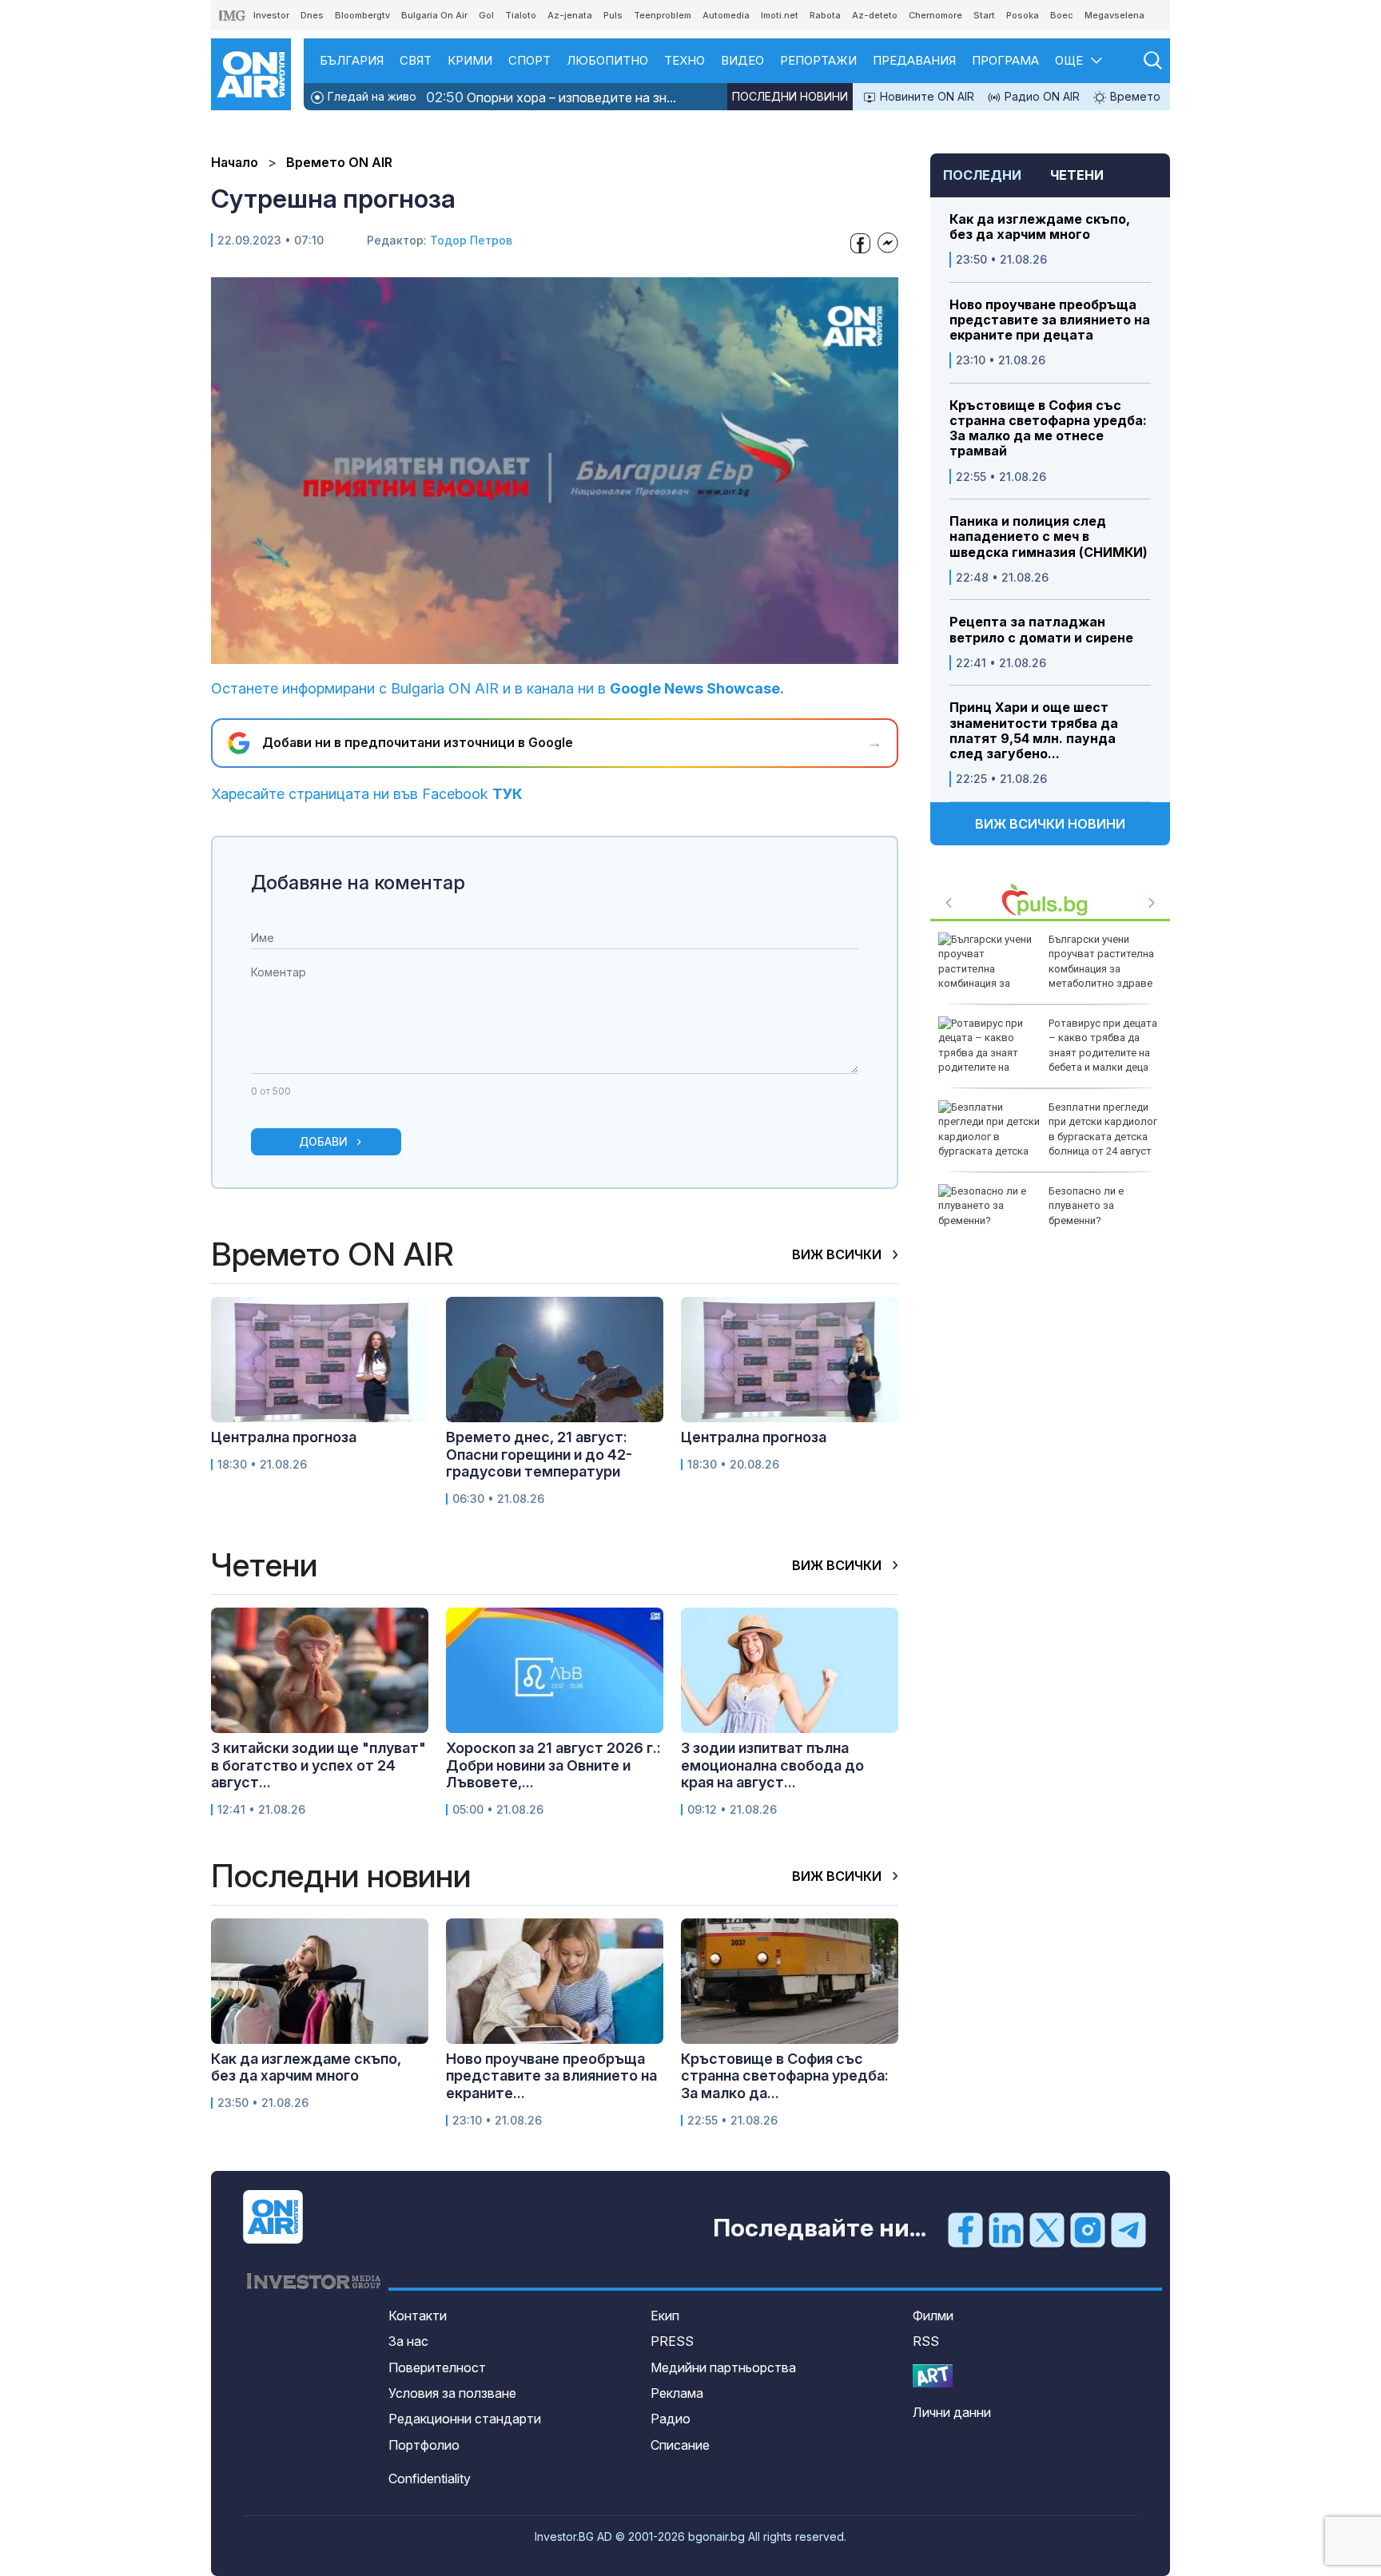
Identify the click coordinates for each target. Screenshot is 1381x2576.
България (352, 60)
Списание (680, 2445)
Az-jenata (570, 15)
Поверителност (437, 2367)
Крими (470, 60)
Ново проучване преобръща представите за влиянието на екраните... (551, 2076)
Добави (323, 1141)
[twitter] (1047, 2229)
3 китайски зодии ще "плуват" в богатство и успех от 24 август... (318, 1765)
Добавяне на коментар (358, 883)
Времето (1134, 96)
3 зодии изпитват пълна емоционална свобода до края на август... (772, 1765)
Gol (486, 15)
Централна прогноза (284, 1437)
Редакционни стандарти (465, 2419)
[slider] (518, 650)
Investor (271, 15)
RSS (926, 2341)
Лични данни (952, 2412)
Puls (613, 15)
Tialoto (521, 15)
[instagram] (1088, 2229)
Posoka (1023, 15)
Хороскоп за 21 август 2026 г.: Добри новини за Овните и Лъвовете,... (553, 1765)
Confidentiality (430, 2479)
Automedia (726, 15)
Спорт (529, 60)
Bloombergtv (362, 15)
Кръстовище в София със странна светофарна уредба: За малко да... (785, 2076)
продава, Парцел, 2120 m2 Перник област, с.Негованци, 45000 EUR (1104, 1129)
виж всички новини (1050, 824)
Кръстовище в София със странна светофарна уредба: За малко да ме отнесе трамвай (1048, 429)
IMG (233, 16)
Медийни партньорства (723, 2367)
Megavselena (1114, 15)
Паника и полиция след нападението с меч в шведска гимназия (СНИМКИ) (1049, 537)
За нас (408, 2341)
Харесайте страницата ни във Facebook (367, 794)
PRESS (672, 2341)
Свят (416, 60)
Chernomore (935, 15)
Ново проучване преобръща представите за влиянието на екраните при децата (1050, 320)
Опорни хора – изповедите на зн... (551, 97)
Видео (742, 60)
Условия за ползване (452, 2393)
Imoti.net (780, 15)
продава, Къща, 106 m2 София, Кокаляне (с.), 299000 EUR (1104, 1038)
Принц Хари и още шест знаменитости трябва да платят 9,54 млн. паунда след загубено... (1034, 731)
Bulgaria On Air (434, 15)
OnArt (933, 2376)
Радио (671, 2419)
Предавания (914, 60)
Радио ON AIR (1041, 96)
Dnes (312, 15)
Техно (685, 60)
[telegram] (1128, 2229)
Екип (665, 2316)
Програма (1005, 60)
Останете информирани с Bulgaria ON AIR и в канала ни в (497, 688)
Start (984, 15)
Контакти (418, 2316)
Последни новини (790, 96)
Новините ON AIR (925, 96)
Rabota (825, 15)
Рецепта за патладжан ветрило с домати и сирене (1041, 630)
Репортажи (818, 60)
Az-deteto (875, 15)
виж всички (838, 1254)
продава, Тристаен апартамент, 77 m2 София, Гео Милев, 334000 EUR (1094, 961)
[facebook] (965, 2229)
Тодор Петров (471, 240)
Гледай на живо (370, 96)
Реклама (677, 2393)
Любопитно (607, 60)
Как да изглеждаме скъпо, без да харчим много (1040, 227)
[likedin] (1006, 2229)
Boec (1062, 15)
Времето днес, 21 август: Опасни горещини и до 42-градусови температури (539, 1454)
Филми (933, 2316)
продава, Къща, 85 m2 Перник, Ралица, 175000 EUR (1105, 1205)
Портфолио (424, 2445)
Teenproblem (663, 15)
